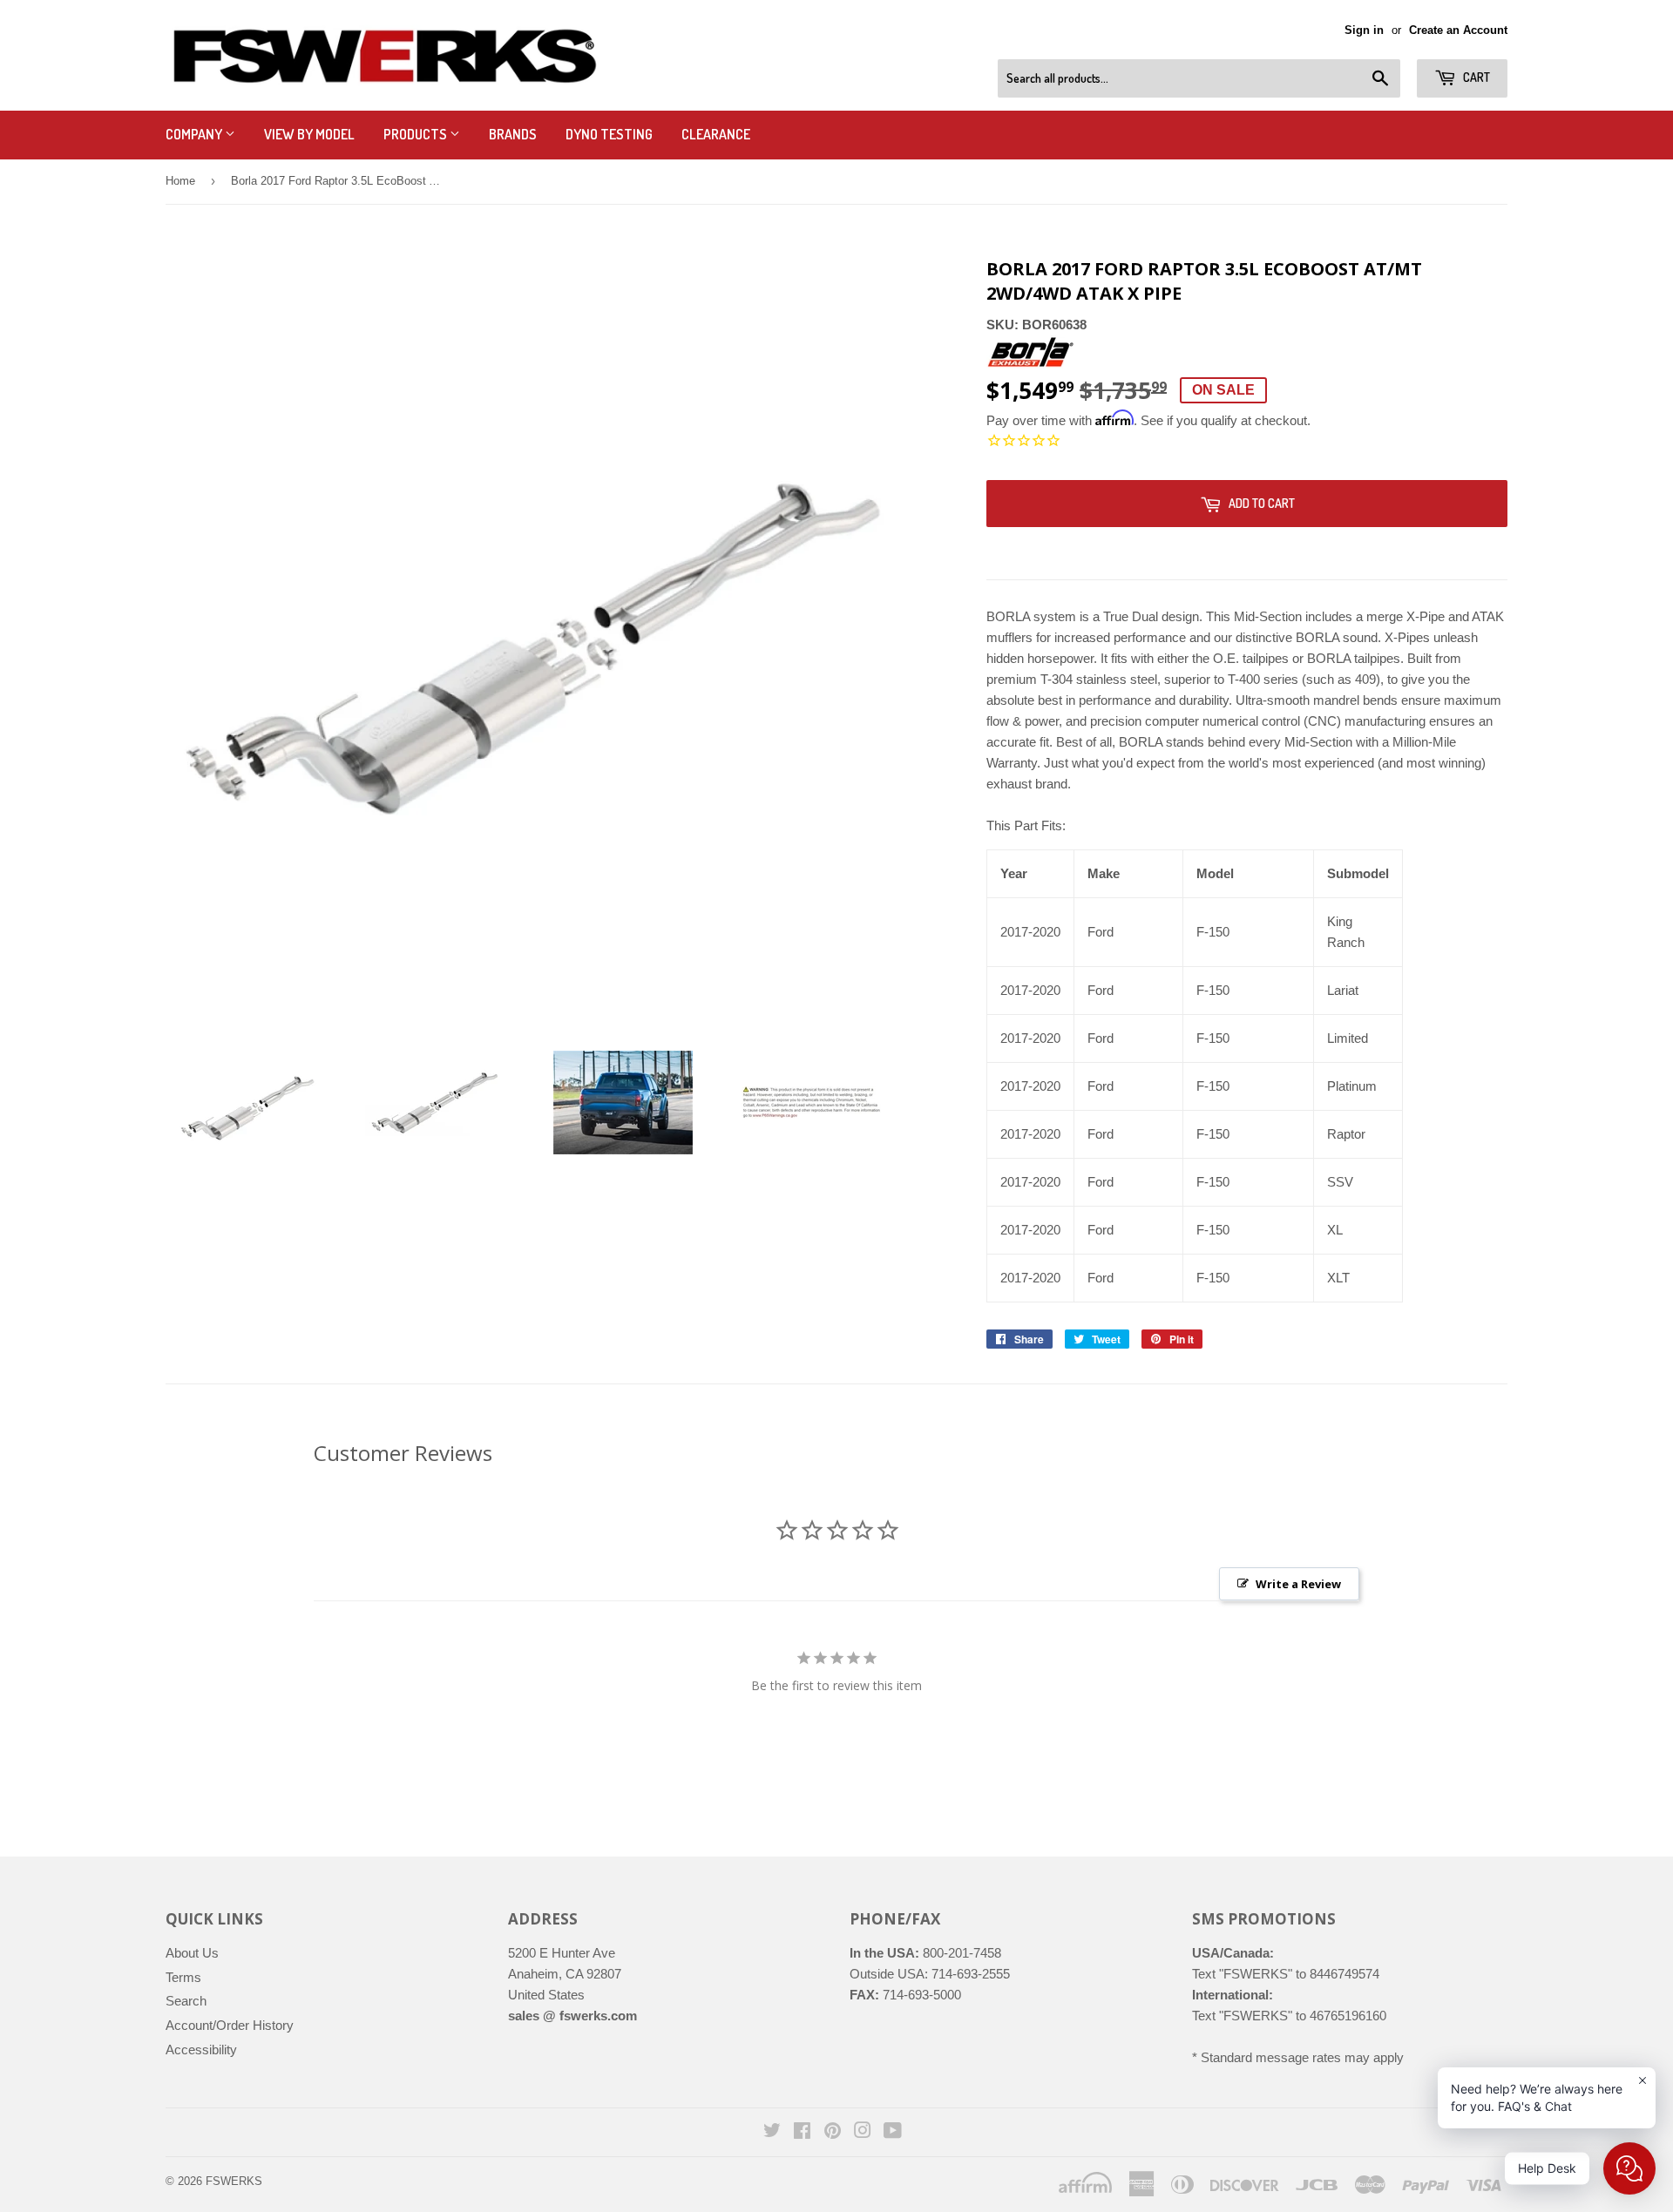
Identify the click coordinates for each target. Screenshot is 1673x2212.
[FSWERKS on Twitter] (772, 2132)
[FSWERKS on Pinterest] (833, 2132)
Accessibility (201, 2050)
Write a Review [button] (1298, 1584)
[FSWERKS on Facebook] (802, 2132)
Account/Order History (230, 2025)
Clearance (716, 134)
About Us (192, 1953)
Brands (513, 134)
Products (417, 134)
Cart (1475, 77)
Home (180, 181)
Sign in (1364, 30)
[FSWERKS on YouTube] (893, 2132)
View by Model (309, 134)
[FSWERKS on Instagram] (863, 2132)
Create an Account (1458, 30)
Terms (183, 1977)
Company (195, 134)
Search (186, 2001)
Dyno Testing (609, 134)
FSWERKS (234, 2181)
